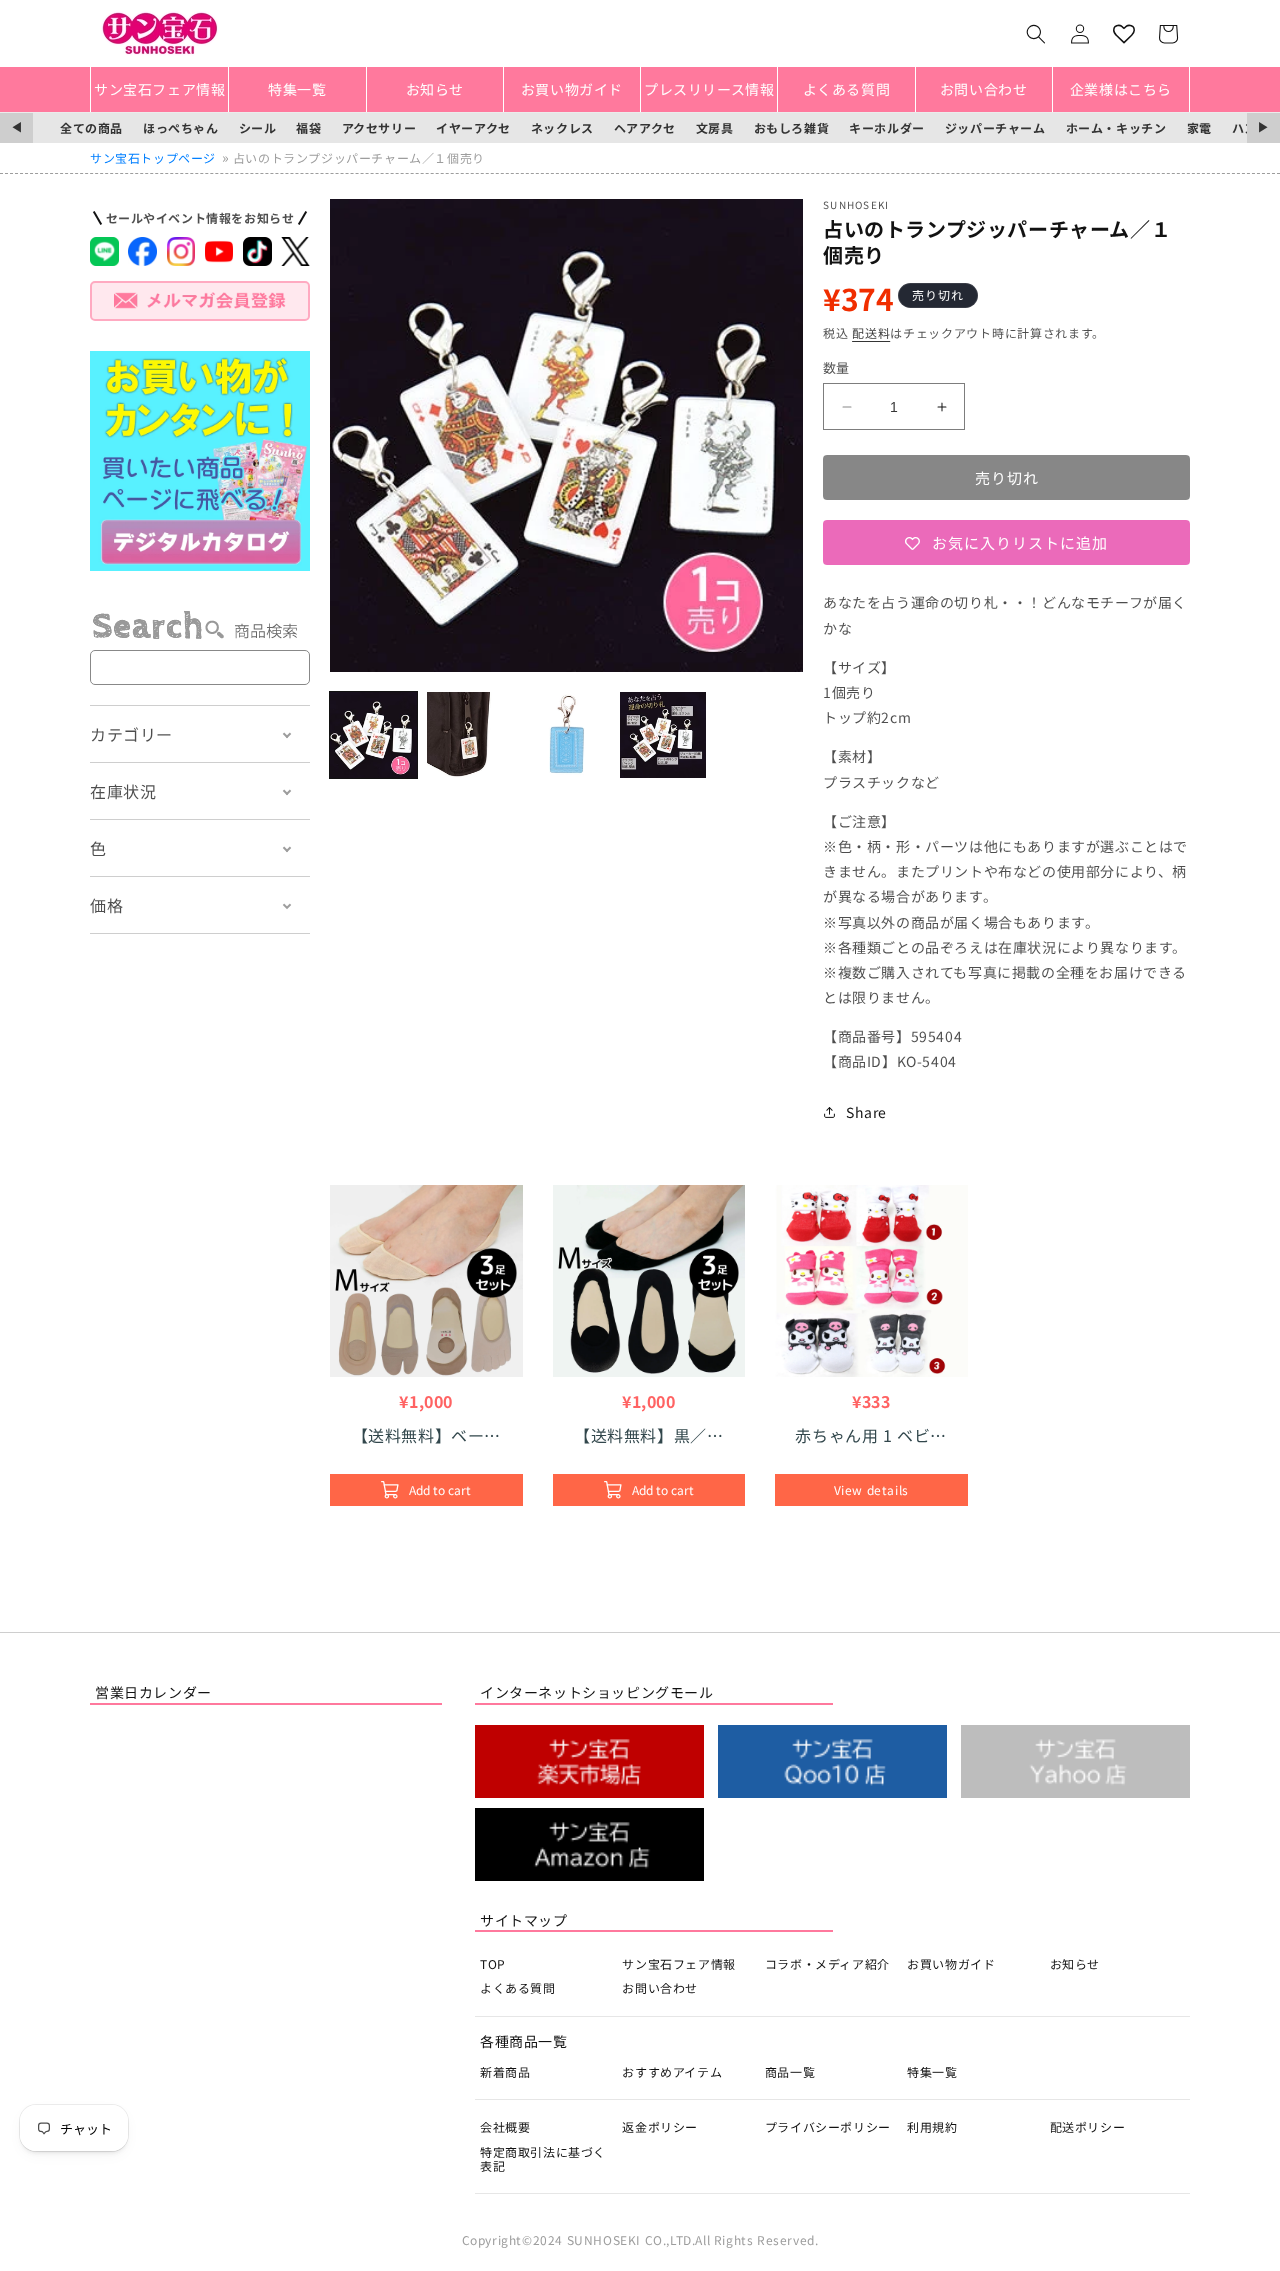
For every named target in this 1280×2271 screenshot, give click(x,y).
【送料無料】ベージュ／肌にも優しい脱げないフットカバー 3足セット (427, 1435)
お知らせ (1075, 1963)
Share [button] (866, 1112)
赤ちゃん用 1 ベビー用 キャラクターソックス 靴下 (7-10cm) (871, 1435)
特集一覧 (932, 2071)
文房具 (715, 127)
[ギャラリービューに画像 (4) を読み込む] (663, 735)
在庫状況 (123, 791)
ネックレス (562, 127)
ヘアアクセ (645, 127)
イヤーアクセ (473, 127)
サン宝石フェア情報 (678, 1963)
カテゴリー (131, 734)
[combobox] (200, 667)
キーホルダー (887, 127)
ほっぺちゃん (181, 127)
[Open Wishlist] (1124, 34)
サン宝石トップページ (153, 157)
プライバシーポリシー (828, 2126)
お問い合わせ (660, 1987)
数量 (836, 367)
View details (871, 1489)
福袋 (308, 127)
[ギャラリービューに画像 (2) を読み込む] (470, 735)
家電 (1199, 127)
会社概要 (505, 2126)
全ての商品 (91, 127)
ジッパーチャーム (995, 127)
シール (258, 127)
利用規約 (932, 2126)
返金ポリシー (660, 2126)
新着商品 (505, 2071)
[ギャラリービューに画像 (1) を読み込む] (373, 735)
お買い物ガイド (951, 1963)
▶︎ (1263, 127)
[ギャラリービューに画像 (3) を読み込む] (566, 735)
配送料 (871, 332)
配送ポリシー (1088, 2126)
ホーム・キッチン (1116, 127)
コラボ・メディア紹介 (827, 1963)
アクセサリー (379, 127)
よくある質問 (518, 1987)
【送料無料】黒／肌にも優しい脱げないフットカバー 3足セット (648, 1435)
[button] (1036, 34)
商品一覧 (790, 2071)
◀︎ (16, 127)
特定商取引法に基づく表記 (543, 2158)
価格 (106, 905)
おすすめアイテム (672, 2071)
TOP (493, 1963)
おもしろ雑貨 (792, 127)
